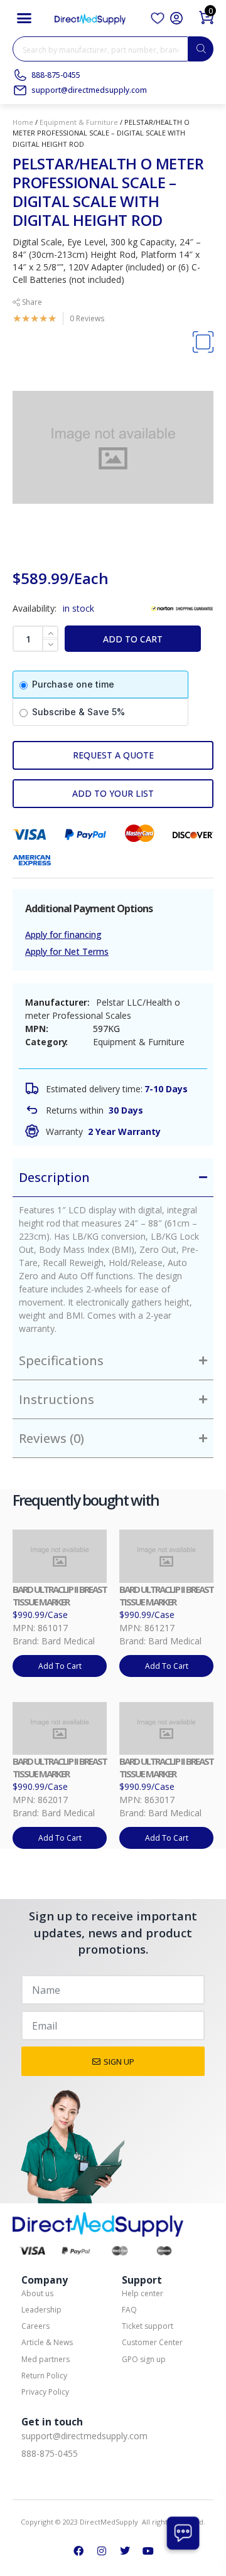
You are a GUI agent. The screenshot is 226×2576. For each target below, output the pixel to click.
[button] (24, 18)
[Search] (201, 49)
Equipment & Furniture (79, 122)
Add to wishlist (113, 794)
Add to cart (133, 639)
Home (23, 122)
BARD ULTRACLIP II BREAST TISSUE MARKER (60, 1595)
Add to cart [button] (60, 1666)
